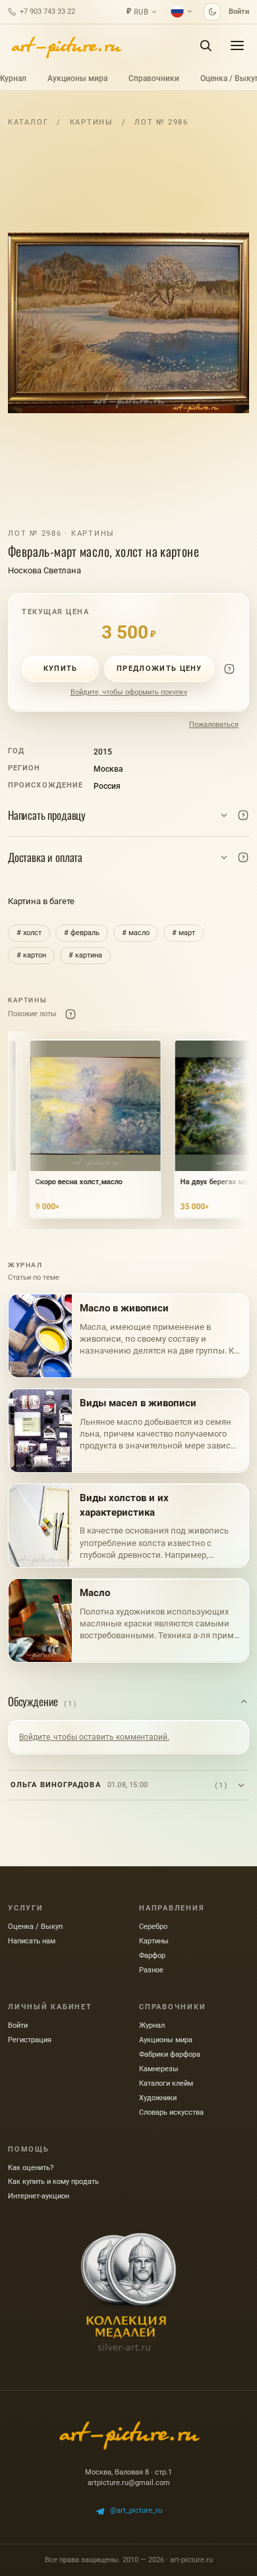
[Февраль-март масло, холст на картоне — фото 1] (128, 323)
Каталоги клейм (166, 2083)
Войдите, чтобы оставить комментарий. (94, 1737)
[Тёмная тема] (212, 12)
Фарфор (152, 1956)
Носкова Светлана (44, 570)
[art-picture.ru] (66, 45)
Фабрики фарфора (170, 2054)
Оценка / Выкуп (35, 1927)
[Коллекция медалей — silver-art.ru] (128, 2292)
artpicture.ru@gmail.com (129, 2483)
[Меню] (237, 45)
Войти (239, 12)
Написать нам (32, 1941)
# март (184, 933)
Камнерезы (159, 2069)
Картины (92, 122)
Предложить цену (159, 669)
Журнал (152, 2025)
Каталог (28, 122)
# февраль (82, 933)
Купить (61, 669)
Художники (158, 2098)
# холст (29, 933)
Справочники (154, 78)
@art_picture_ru (136, 2510)
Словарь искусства (171, 2112)
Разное (151, 1970)
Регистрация (30, 2040)
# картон (31, 955)
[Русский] (182, 11)
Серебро (153, 1927)
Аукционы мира (77, 78)
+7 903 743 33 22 (47, 12)
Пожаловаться (214, 725)
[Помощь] (229, 669)
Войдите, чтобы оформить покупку (129, 692)
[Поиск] (206, 45)
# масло (136, 933)
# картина (85, 955)
